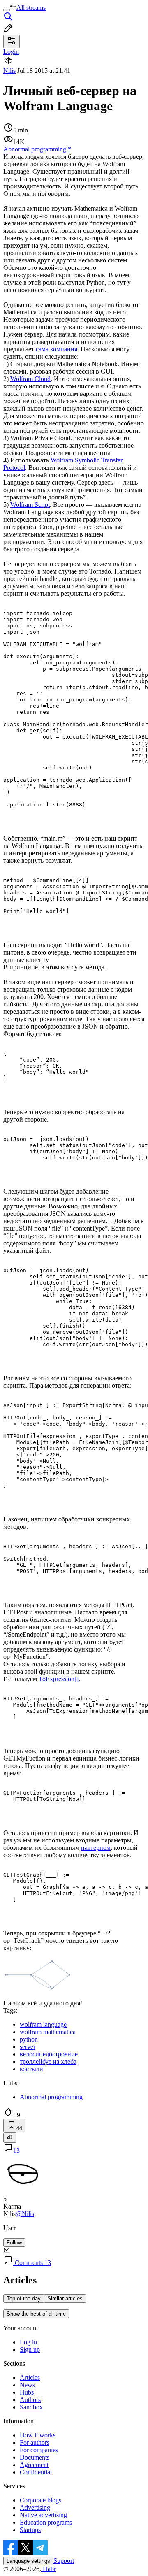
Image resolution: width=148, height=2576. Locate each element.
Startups (30, 2530)
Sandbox (31, 2407)
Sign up (30, 2350)
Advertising (35, 2507)
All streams (31, 8)
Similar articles (65, 2298)
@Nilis (25, 2214)
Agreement (34, 2465)
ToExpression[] (59, 1679)
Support (64, 2561)
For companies (39, 2450)
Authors (30, 2400)
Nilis (9, 71)
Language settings (28, 2561)
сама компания (57, 349)
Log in (28, 2342)
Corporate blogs (40, 2500)
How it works (38, 2435)
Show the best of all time (36, 2314)
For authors (35, 2442)
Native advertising (43, 2515)
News (27, 2385)
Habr (49, 2569)
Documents (35, 2457)
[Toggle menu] (7, 10)
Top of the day (24, 2298)
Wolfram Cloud (30, 379)
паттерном (96, 1848)
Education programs (46, 2522)
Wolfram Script (30, 505)
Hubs (27, 2392)
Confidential (36, 2472)
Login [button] (11, 52)
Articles (30, 2377)
